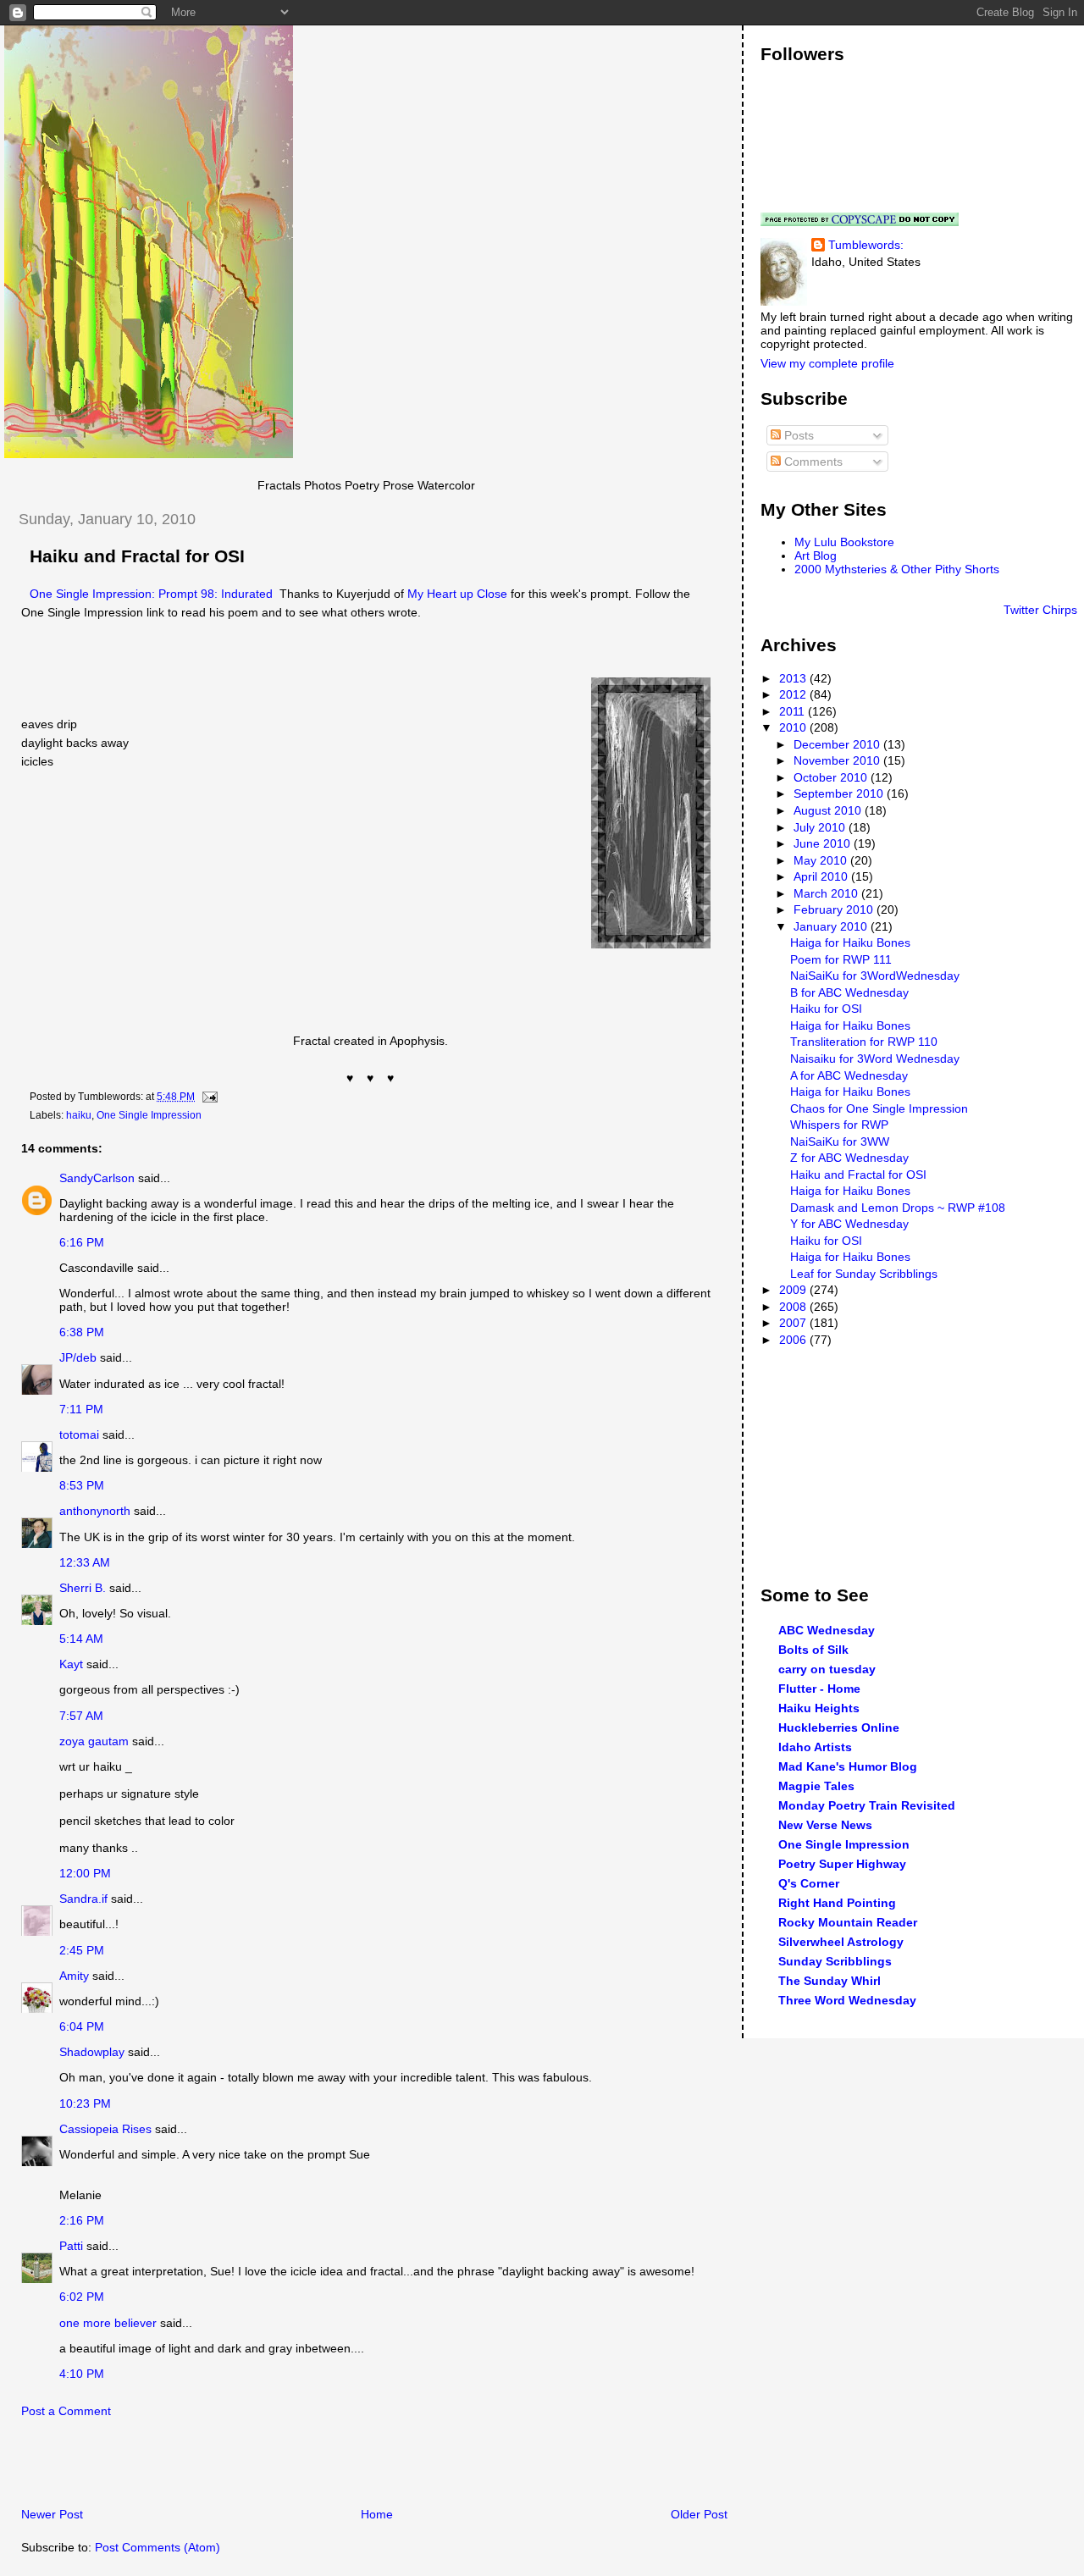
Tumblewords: (866, 245)
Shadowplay (92, 2052)
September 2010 (840, 793)
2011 (794, 711)
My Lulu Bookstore (844, 542)
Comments (812, 462)
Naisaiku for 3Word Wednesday (875, 1059)
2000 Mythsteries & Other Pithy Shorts (897, 569)
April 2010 (822, 876)
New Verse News (825, 1825)
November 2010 (838, 760)
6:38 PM (82, 1332)
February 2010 (835, 909)
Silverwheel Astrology (841, 1942)
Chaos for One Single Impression (879, 1108)
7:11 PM (81, 1409)
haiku (79, 1115)
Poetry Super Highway (842, 1864)
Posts (797, 435)
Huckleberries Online (839, 1727)
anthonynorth (95, 1511)
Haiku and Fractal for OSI (137, 556)
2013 (794, 678)
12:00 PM (85, 1873)
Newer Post (52, 2514)
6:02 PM (82, 2297)
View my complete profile (827, 363)
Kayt (71, 1664)
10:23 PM (85, 2103)
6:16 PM (82, 1242)
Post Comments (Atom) (158, 2547)
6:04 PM (82, 2026)
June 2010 (824, 843)
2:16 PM (82, 2220)
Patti (71, 2246)
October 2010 (832, 777)
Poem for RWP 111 (841, 959)
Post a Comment (66, 2411)
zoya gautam (94, 1741)
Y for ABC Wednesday (849, 1224)
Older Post (699, 2514)
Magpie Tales (816, 1786)
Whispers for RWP (839, 1125)
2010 (794, 727)
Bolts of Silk (813, 1650)
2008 (794, 1307)
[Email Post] (207, 1097)
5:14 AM (81, 1639)
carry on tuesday (827, 1669)
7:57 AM (81, 1716)
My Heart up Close (457, 594)
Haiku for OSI (826, 1009)
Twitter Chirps (1040, 610)
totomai (79, 1434)
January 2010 (832, 926)
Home (377, 2514)
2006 (794, 1340)
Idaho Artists (815, 1747)
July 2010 (821, 827)
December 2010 (838, 744)
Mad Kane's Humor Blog (848, 1766)
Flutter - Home (819, 1689)
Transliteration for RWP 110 (864, 1042)
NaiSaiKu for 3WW (840, 1142)
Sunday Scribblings (835, 1961)
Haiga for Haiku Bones (850, 943)
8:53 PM (82, 1485)
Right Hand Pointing (837, 1903)
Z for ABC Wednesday (849, 1158)
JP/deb (78, 1357)
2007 (794, 1323)
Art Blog (816, 556)
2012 (794, 694)
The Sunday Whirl (830, 1981)
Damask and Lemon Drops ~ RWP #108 (898, 1208)
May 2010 (822, 860)
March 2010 (827, 893)
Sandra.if (83, 1899)
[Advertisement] (202, 2468)
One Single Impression (149, 1115)
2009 (794, 1290)
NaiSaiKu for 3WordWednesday (875, 976)
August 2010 (829, 810)
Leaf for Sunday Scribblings (864, 1274)
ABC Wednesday (827, 1630)
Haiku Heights (819, 1708)
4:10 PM (82, 2374)
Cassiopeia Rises (105, 2129)
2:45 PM (82, 1950)
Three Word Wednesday (847, 2000)
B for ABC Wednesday (849, 992)
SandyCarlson (97, 1178)
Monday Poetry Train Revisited (867, 1805)
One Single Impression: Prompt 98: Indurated (151, 594)
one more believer (108, 2323)
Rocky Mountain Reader (848, 1922)
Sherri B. (83, 1588)
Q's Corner (809, 1883)
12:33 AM (85, 1562)
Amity (74, 1976)
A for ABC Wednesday (849, 1075)
